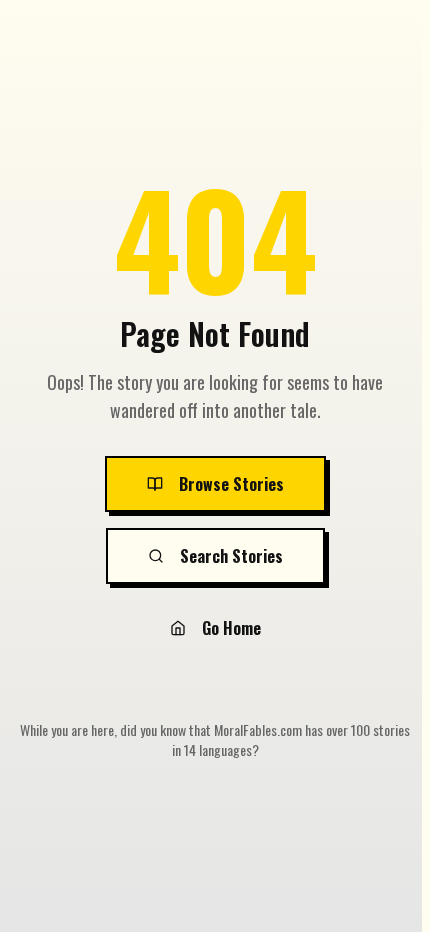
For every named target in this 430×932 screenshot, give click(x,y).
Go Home (231, 628)
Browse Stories (231, 484)
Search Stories (231, 556)
